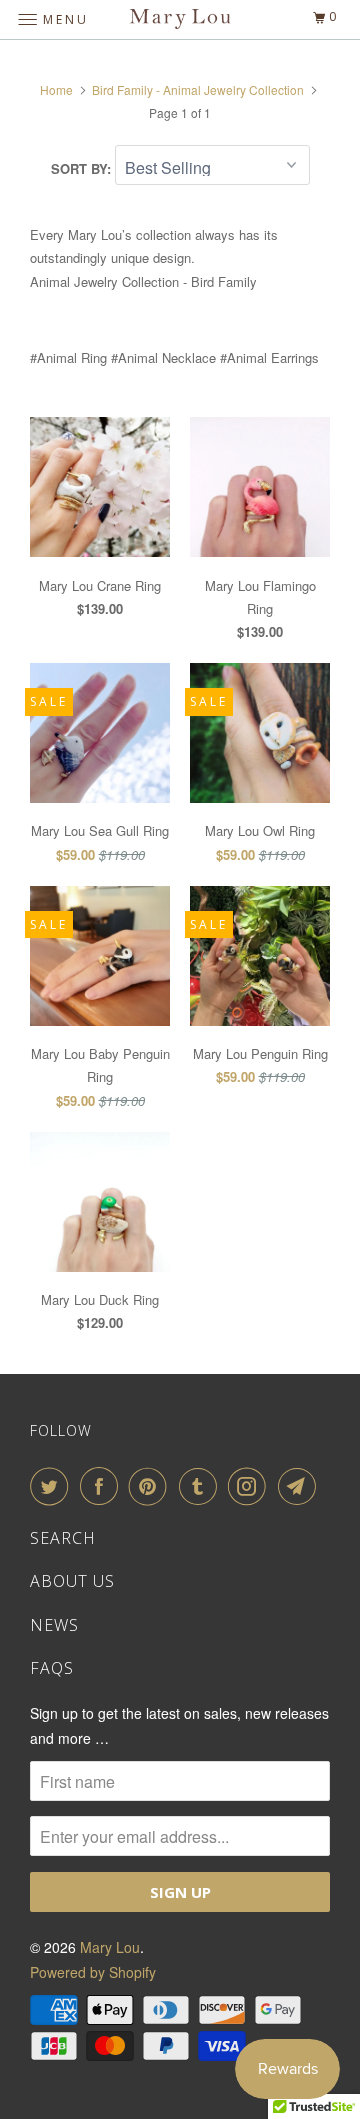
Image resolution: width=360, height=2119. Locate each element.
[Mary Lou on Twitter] (53, 1486)
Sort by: (83, 168)
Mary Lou (110, 1947)
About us (72, 1581)
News (54, 1625)
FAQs (52, 1668)
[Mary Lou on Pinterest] (152, 1486)
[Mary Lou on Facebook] (103, 1486)
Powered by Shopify (93, 1972)
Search (63, 1538)
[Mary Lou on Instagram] (251, 1486)
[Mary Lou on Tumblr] (202, 1486)
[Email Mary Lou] (301, 1486)
